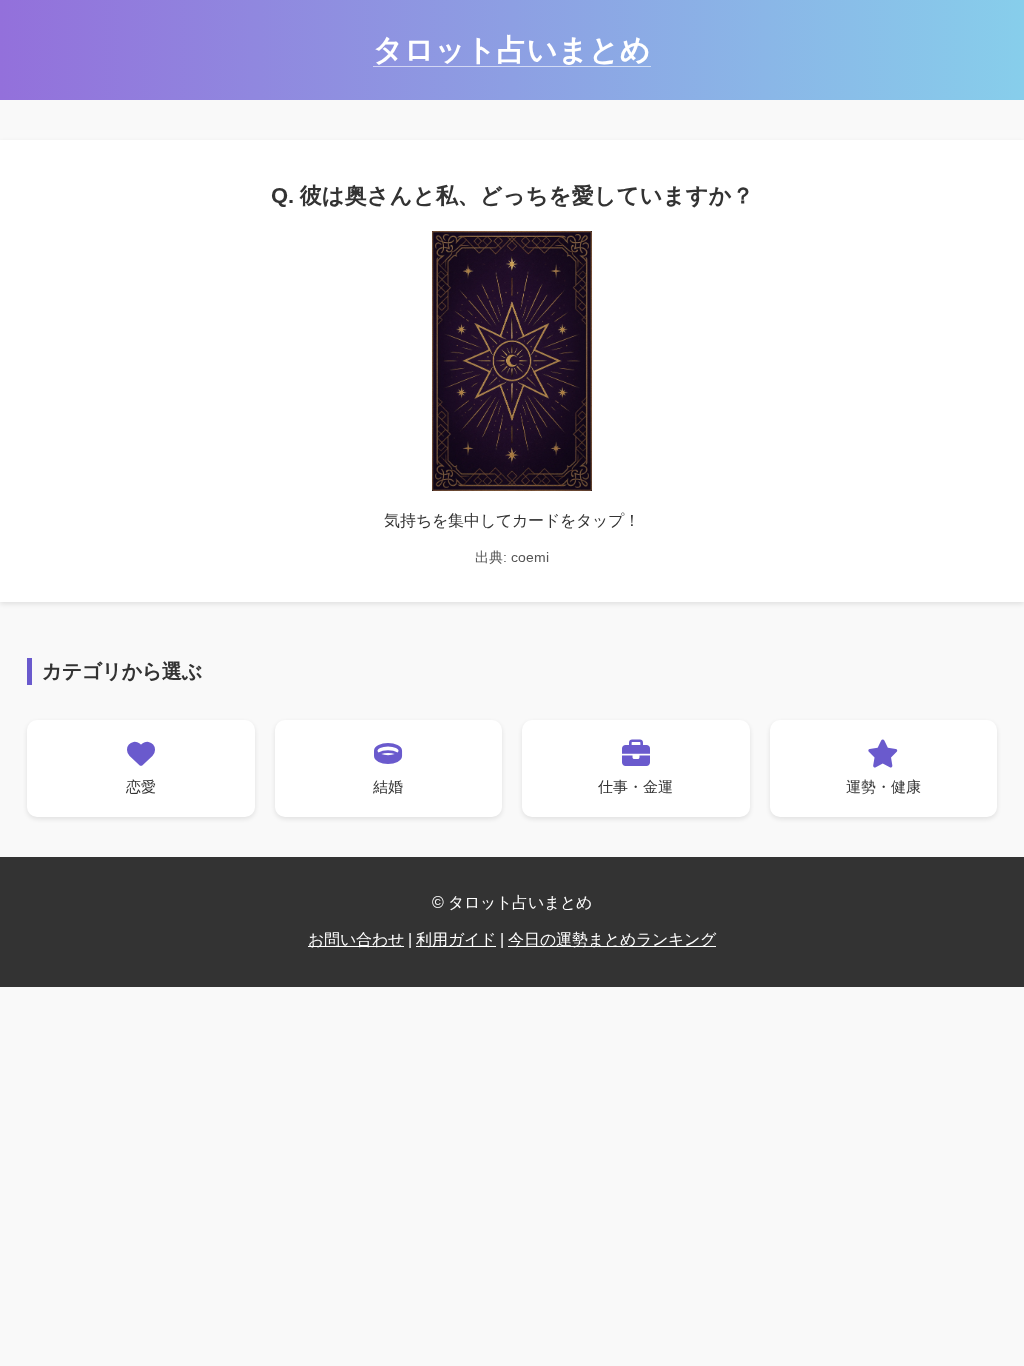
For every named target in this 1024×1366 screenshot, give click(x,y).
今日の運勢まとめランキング (612, 939)
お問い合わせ (356, 939)
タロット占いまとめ (512, 49)
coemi (530, 557)
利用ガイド (456, 939)
